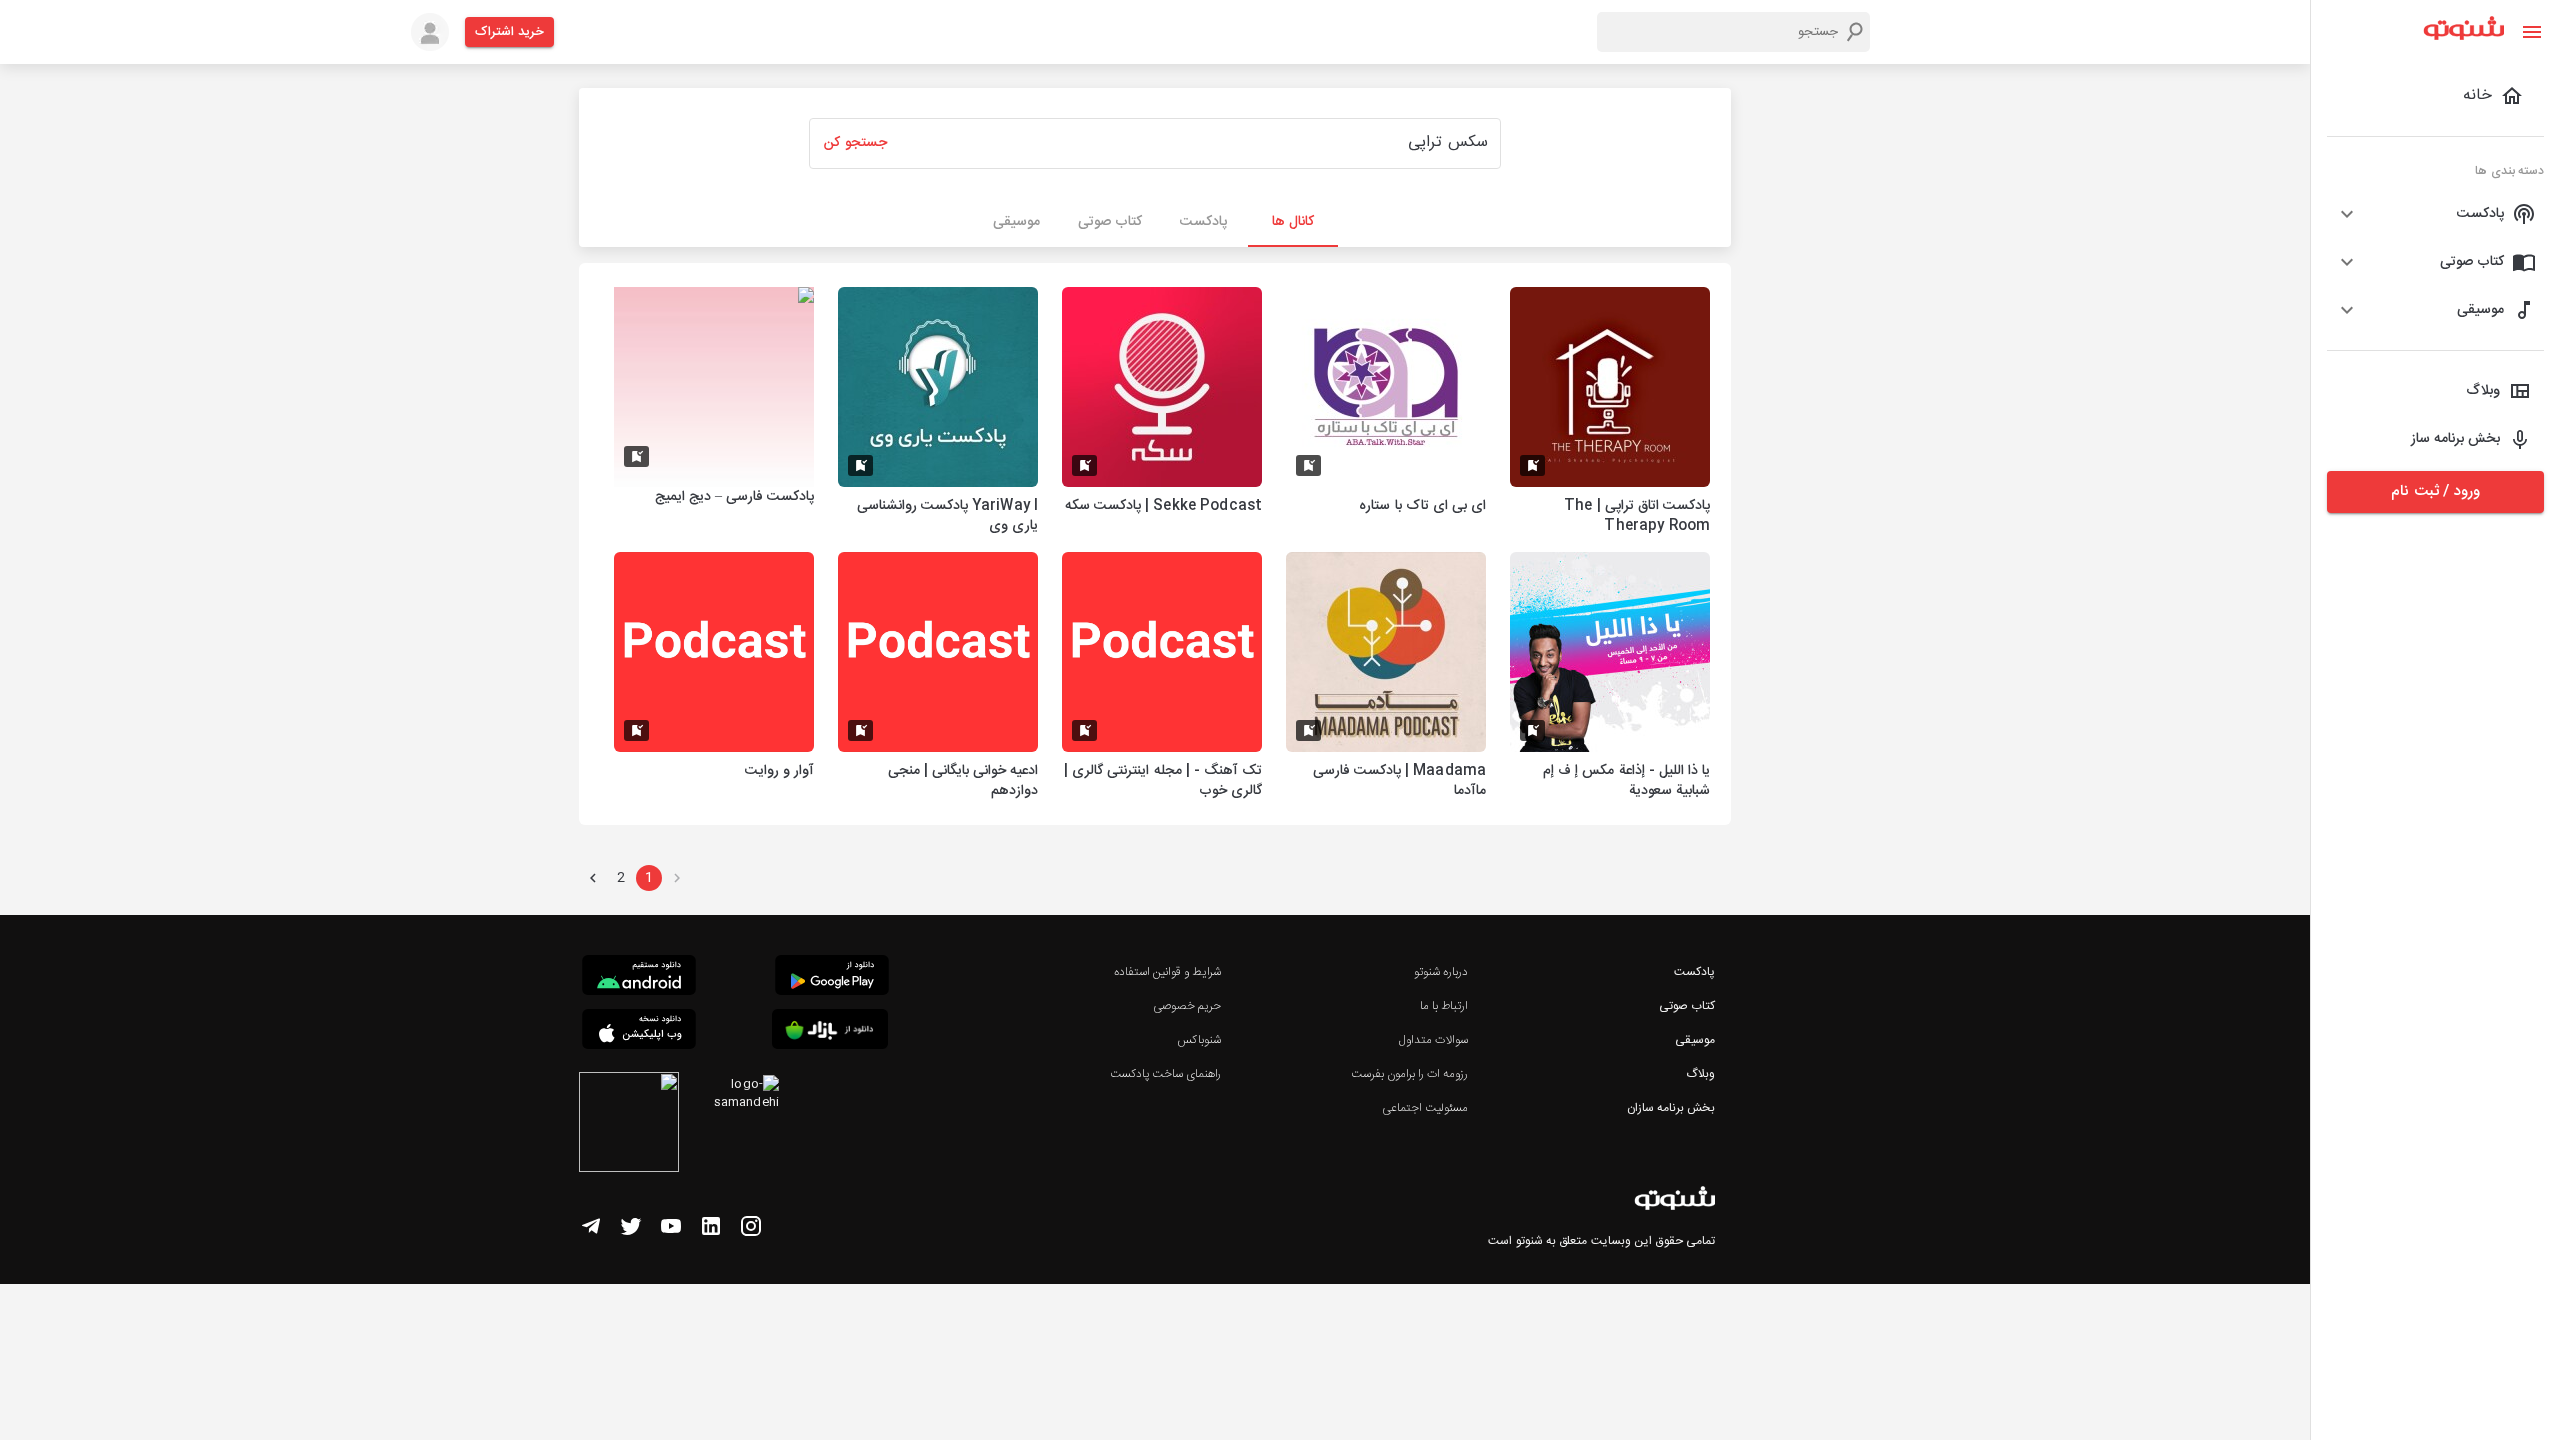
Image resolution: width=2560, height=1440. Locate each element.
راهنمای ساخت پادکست (1165, 1074)
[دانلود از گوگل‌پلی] (832, 978)
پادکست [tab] (1203, 222)
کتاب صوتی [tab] (1110, 222)
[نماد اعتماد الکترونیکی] (629, 1125)
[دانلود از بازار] (830, 1032)
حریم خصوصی (1187, 1006)
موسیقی (1695, 1040)
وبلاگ (1700, 1074)
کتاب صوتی (1687, 1006)
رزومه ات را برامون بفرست (1410, 1074)
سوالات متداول (1433, 1040)
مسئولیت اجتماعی (1425, 1108)
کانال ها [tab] (1293, 222)
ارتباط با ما (1444, 1006)
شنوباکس (1199, 1040)
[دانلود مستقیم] (639, 978)
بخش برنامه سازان (1671, 1108)
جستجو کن (855, 143)
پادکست (1694, 972)
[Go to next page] (593, 878)
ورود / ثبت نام (2435, 491)
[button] (2435, 214)
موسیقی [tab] (1016, 222)
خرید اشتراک (509, 32)
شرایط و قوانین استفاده (1167, 972)
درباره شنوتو (1441, 972)
